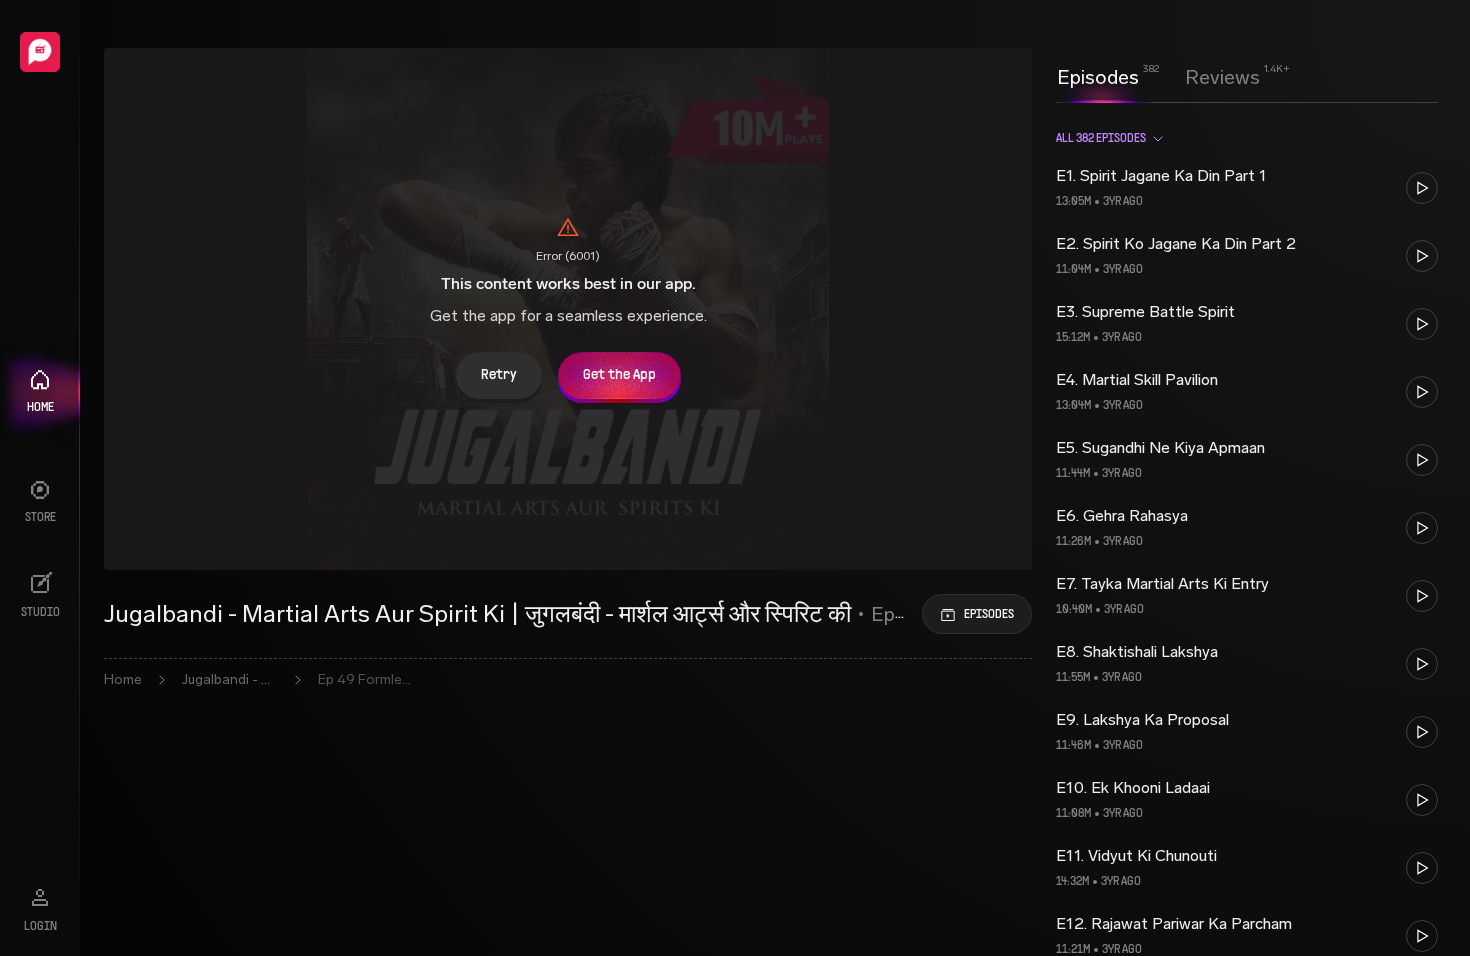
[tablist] (1158, 77)
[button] (1247, 188)
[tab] (1098, 75)
